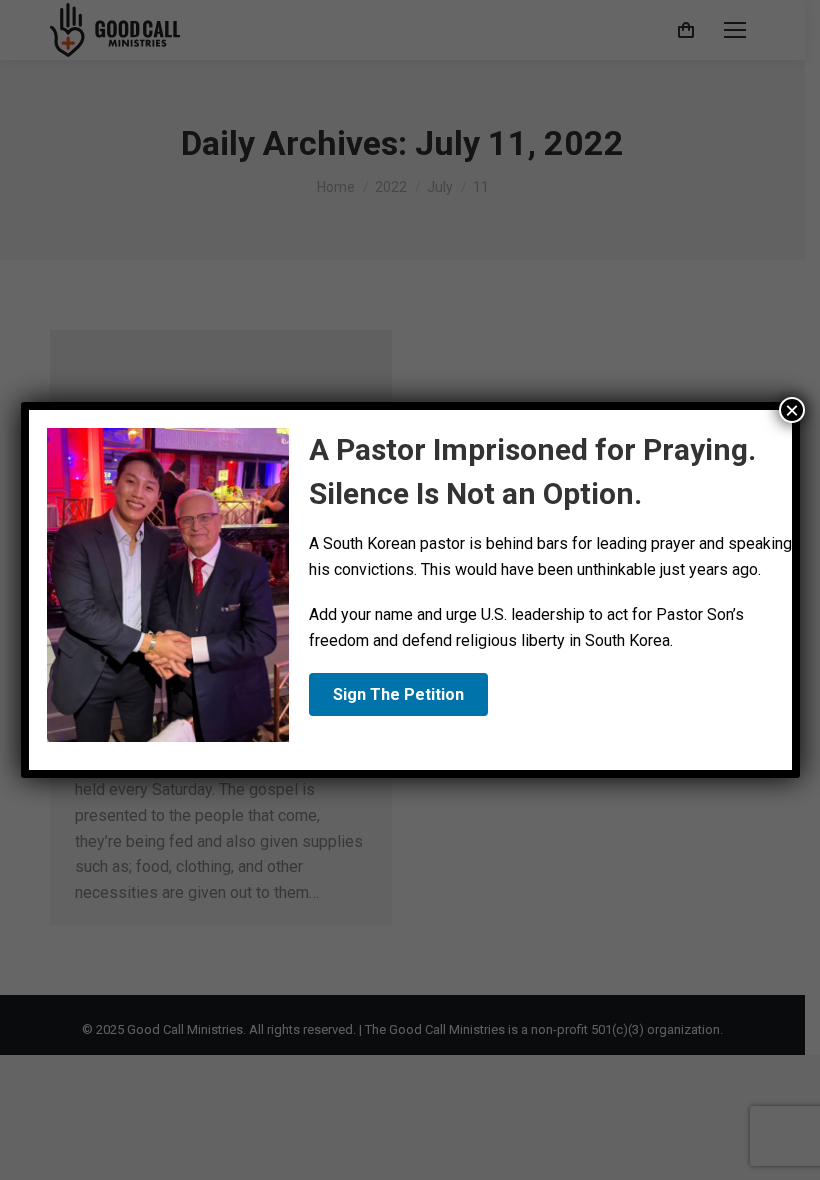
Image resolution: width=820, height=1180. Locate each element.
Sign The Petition (398, 694)
